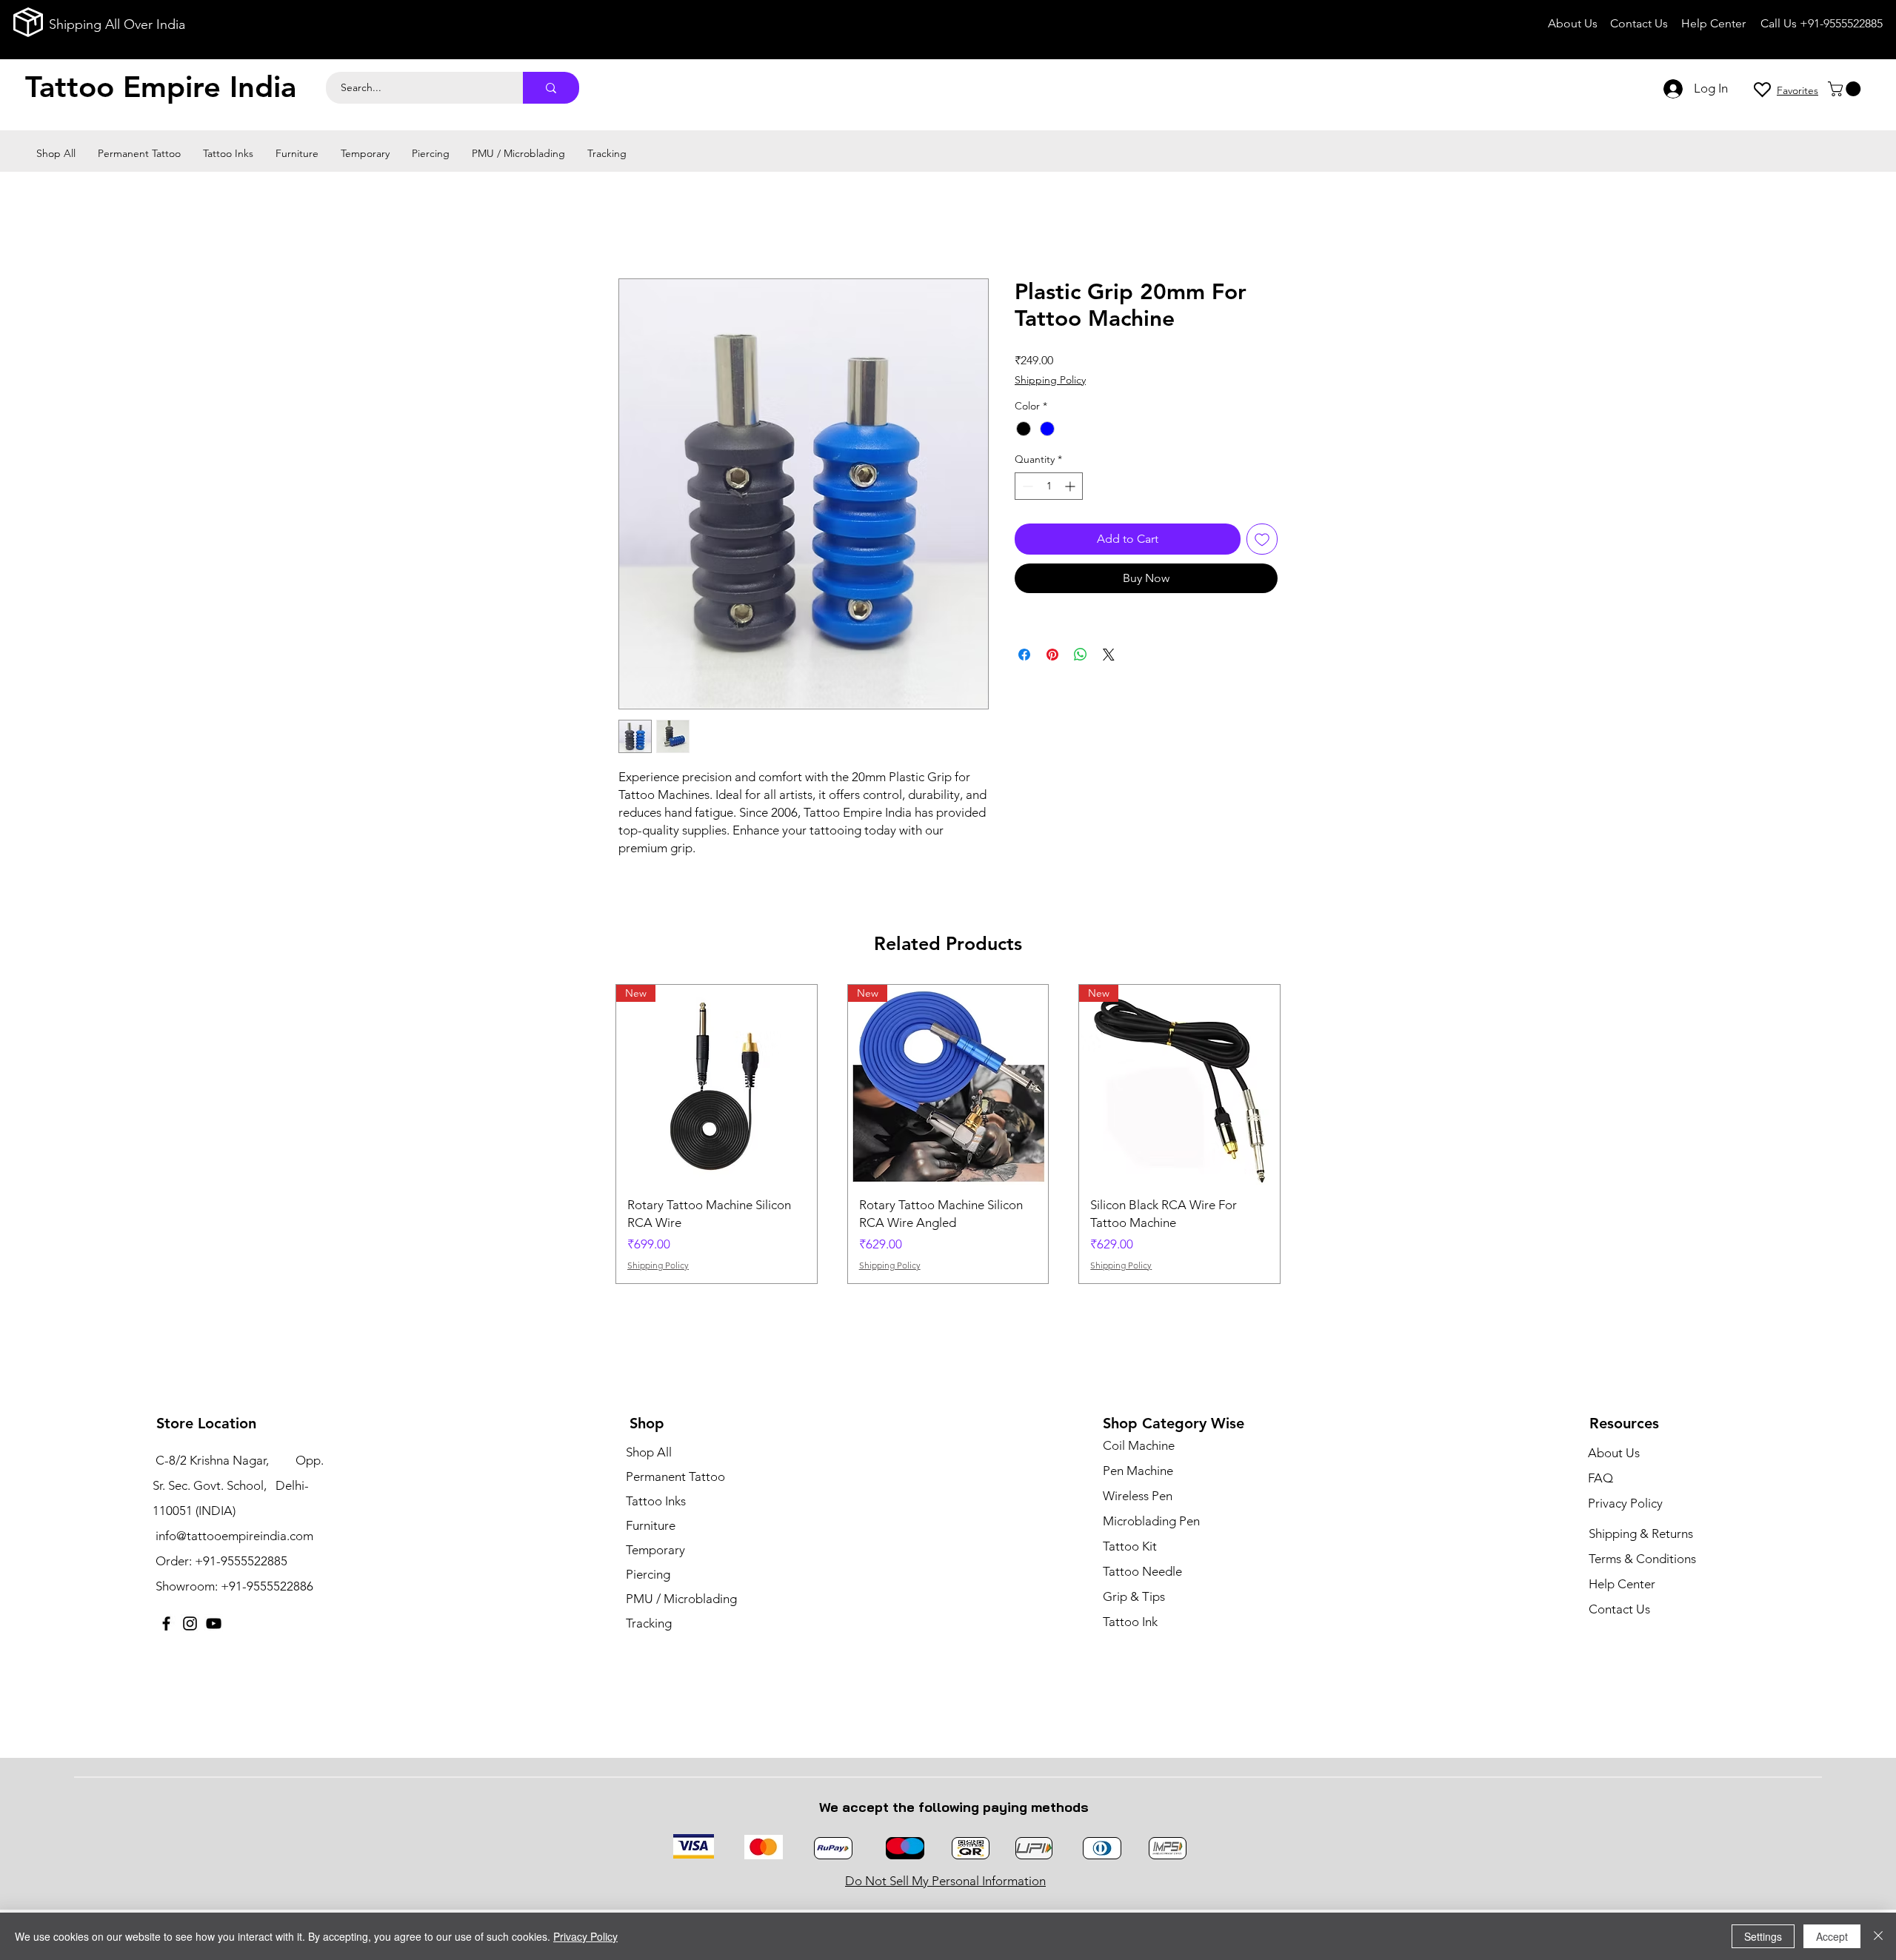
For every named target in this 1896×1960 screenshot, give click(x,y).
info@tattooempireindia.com (234, 1536)
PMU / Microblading (681, 1599)
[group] (948, 1134)
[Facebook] (166, 1623)
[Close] (1878, 1936)
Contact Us (1619, 1609)
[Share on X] (1109, 655)
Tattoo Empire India (161, 87)
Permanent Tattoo (675, 1476)
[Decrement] (1026, 486)
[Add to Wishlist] (1262, 539)
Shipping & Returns (1641, 1533)
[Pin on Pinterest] (1052, 655)
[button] (1846, 89)
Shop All (649, 1452)
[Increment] (1071, 486)
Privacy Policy (585, 1936)
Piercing (648, 1574)
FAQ (1600, 1478)
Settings (1763, 1936)
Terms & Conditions (1642, 1559)
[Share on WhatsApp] (1081, 655)
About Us (1614, 1453)
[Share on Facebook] (1024, 655)
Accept (1832, 1936)
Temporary (655, 1550)
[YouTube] (214, 1623)
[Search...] (551, 88)
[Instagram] (190, 1623)
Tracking (649, 1623)
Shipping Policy (1050, 380)
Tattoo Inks (656, 1501)
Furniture (651, 1525)
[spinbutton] (1049, 486)
